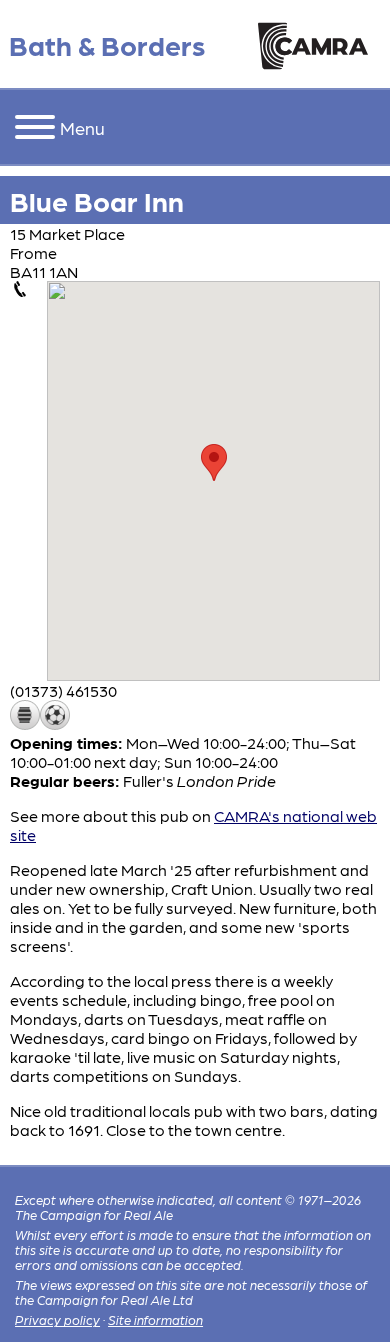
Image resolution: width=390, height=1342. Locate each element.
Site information (155, 1319)
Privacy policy (57, 1319)
